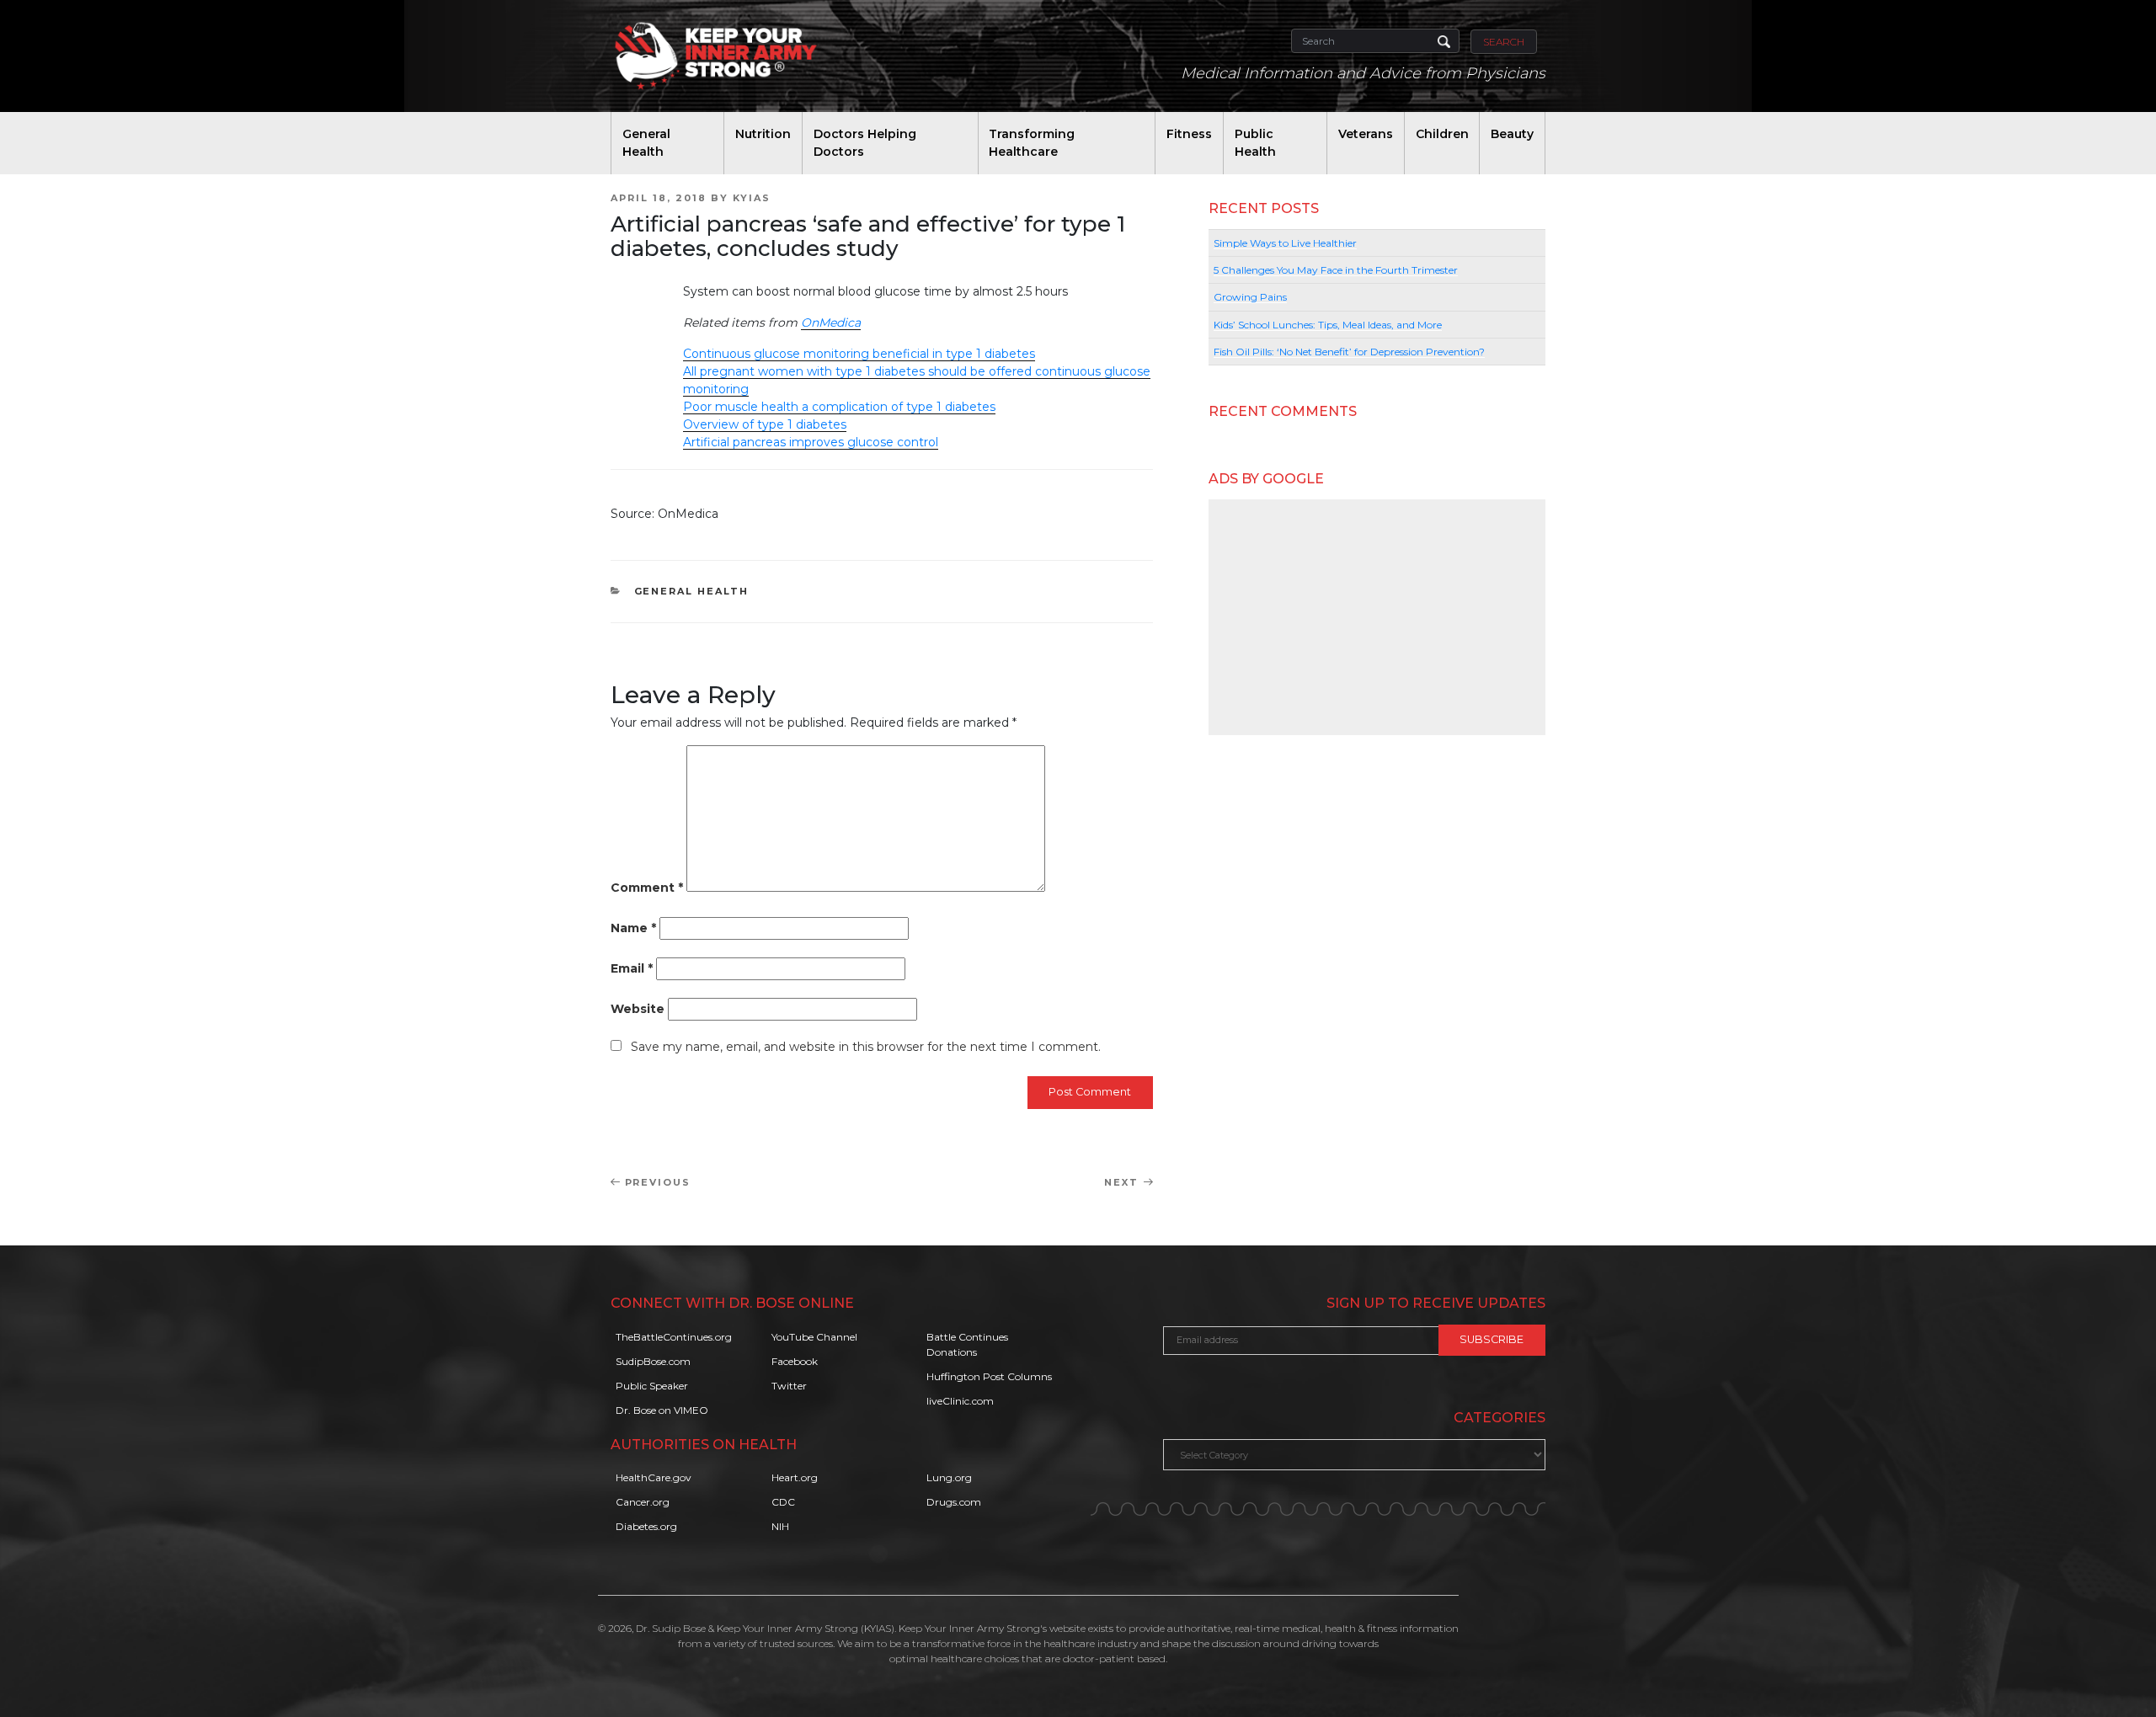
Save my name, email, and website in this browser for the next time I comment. (866, 1047)
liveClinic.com (960, 1401)
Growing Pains (1250, 297)
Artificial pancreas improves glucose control (811, 442)
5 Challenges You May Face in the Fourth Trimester (1336, 270)
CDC (783, 1502)
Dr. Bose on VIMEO (662, 1410)
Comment (647, 888)
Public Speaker (652, 1386)
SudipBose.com (653, 1361)
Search (1504, 42)
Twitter (789, 1386)
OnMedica (831, 323)
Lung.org (949, 1477)
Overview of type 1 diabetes (765, 424)
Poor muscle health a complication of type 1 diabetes (839, 407)
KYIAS (752, 198)
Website (638, 1009)
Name (633, 928)
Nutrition (763, 134)
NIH (780, 1526)
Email (632, 968)
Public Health (1255, 143)
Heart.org (795, 1477)
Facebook (795, 1361)
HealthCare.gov (654, 1477)
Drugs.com (954, 1502)
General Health (646, 143)
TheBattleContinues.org (674, 1337)
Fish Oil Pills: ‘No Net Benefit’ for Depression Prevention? (1349, 352)
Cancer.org (643, 1502)
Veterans (1366, 134)
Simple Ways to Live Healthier (1285, 243)
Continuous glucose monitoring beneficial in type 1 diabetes (859, 354)
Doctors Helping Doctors (865, 143)
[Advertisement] (1377, 617)
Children (1442, 134)
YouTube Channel (814, 1337)
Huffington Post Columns (989, 1376)
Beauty (1512, 134)
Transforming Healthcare (1032, 143)
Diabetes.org (646, 1526)
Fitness (1189, 134)
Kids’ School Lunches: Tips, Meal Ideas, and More (1328, 325)
